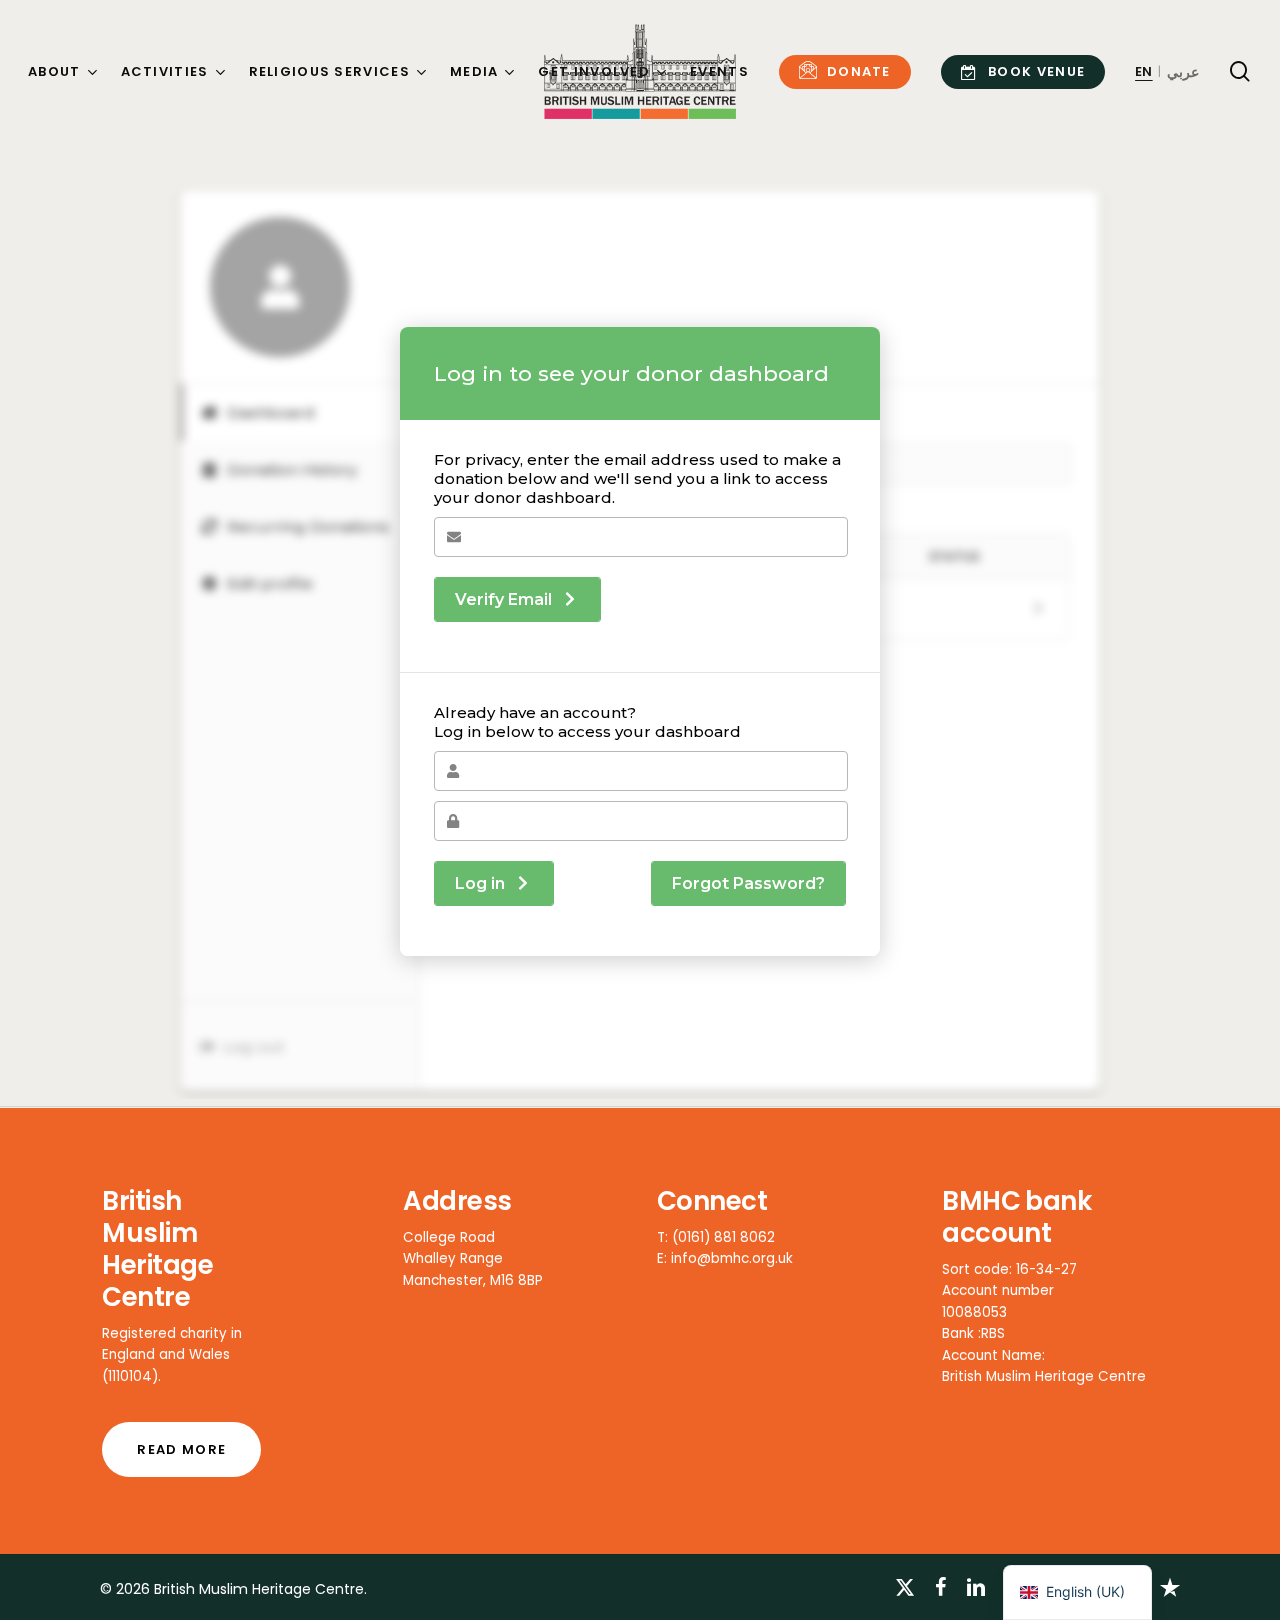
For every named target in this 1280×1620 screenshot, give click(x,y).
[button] (181, 1449)
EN (1144, 71)
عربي (1183, 72)
